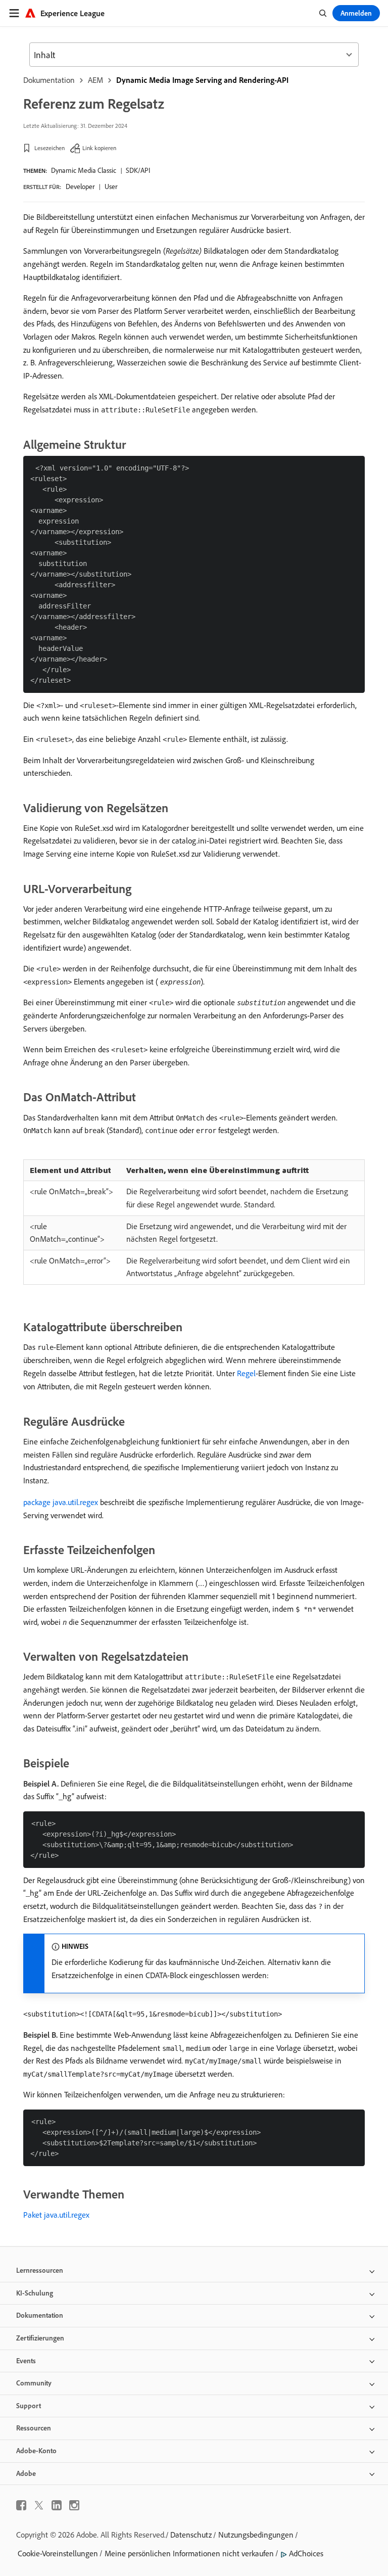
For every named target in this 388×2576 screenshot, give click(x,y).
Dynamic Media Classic (84, 170)
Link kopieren (99, 148)
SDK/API (138, 170)
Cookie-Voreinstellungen (58, 2553)
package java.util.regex (61, 1502)
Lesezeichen (50, 148)
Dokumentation (49, 80)
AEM (95, 80)
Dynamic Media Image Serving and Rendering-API (202, 80)
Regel (246, 1373)
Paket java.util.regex (56, 2215)
